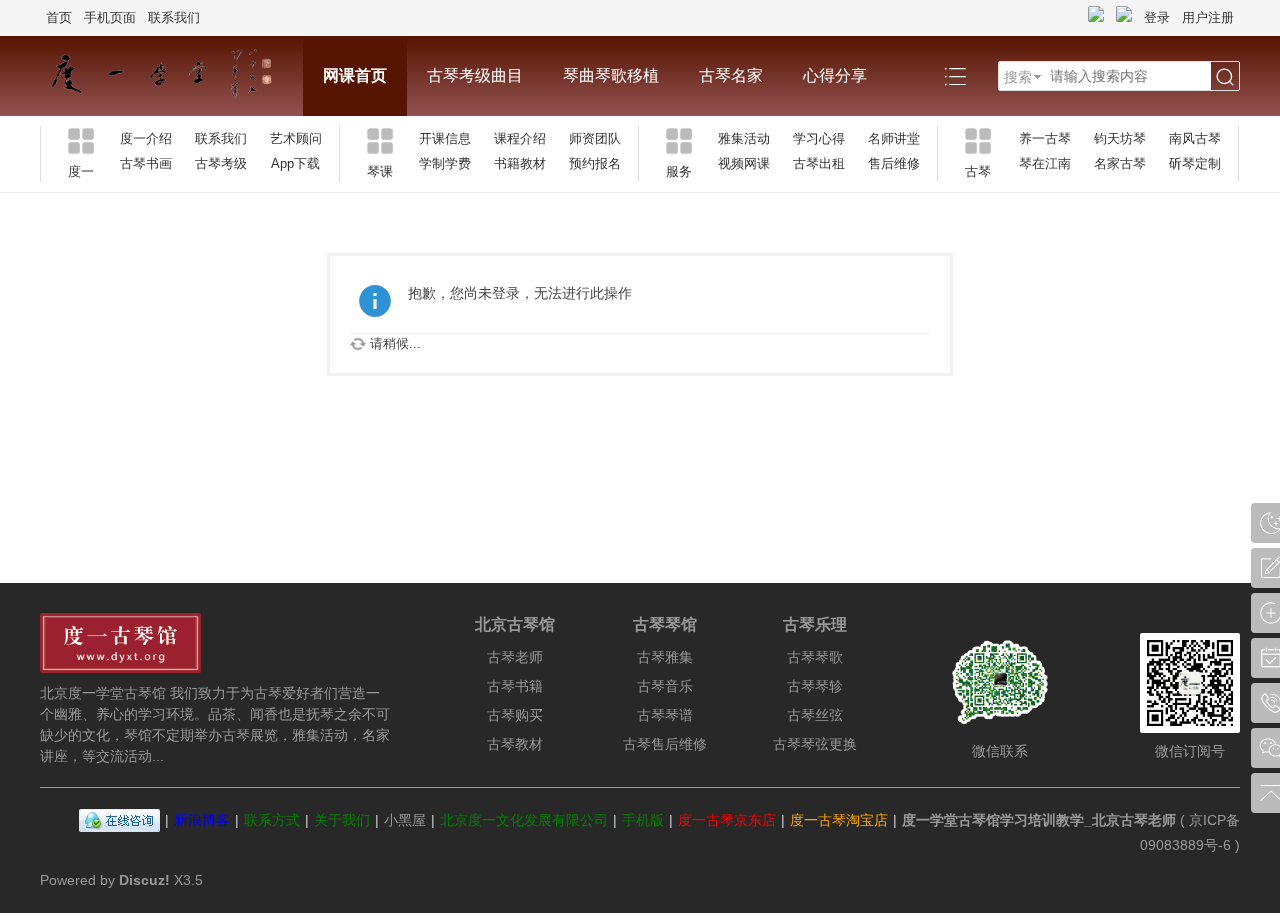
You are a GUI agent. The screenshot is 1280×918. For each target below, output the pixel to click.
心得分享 (835, 75)
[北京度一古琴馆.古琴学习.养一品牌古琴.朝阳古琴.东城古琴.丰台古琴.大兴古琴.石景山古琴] (171, 76)
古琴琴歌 (815, 657)
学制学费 (445, 163)
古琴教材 (515, 744)
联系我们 (174, 17)
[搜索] (1225, 77)
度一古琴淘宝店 (839, 820)
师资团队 (595, 138)
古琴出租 (819, 163)
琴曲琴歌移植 (611, 75)
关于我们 (342, 820)
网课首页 (355, 75)
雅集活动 (744, 138)
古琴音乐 (665, 686)
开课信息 (445, 138)
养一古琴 (1045, 138)
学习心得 (819, 138)
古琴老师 (515, 657)
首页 (59, 17)
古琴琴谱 (665, 715)
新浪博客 (202, 820)
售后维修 (894, 163)
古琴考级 (221, 163)
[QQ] (119, 820)
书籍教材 (520, 163)
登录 (1157, 17)
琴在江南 (1045, 163)
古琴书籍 (515, 686)
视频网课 (744, 163)
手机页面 (110, 17)
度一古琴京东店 (727, 820)
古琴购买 (515, 715)
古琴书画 (146, 163)
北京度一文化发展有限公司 (524, 820)
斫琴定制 (1195, 163)
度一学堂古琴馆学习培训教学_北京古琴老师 (1039, 820)
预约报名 (595, 163)
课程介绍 (520, 138)
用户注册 (1208, 17)
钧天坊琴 (1120, 138)
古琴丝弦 (815, 715)
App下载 (295, 163)
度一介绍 (146, 138)
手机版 (643, 820)
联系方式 (272, 820)
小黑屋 (405, 820)
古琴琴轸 (815, 686)
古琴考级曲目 (475, 75)
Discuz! (144, 880)
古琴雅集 (665, 657)
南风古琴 (1195, 138)
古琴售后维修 (665, 744)
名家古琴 (1120, 163)
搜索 (1018, 77)
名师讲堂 (894, 138)
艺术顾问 (296, 138)
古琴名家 (731, 75)
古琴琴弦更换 (815, 744)
